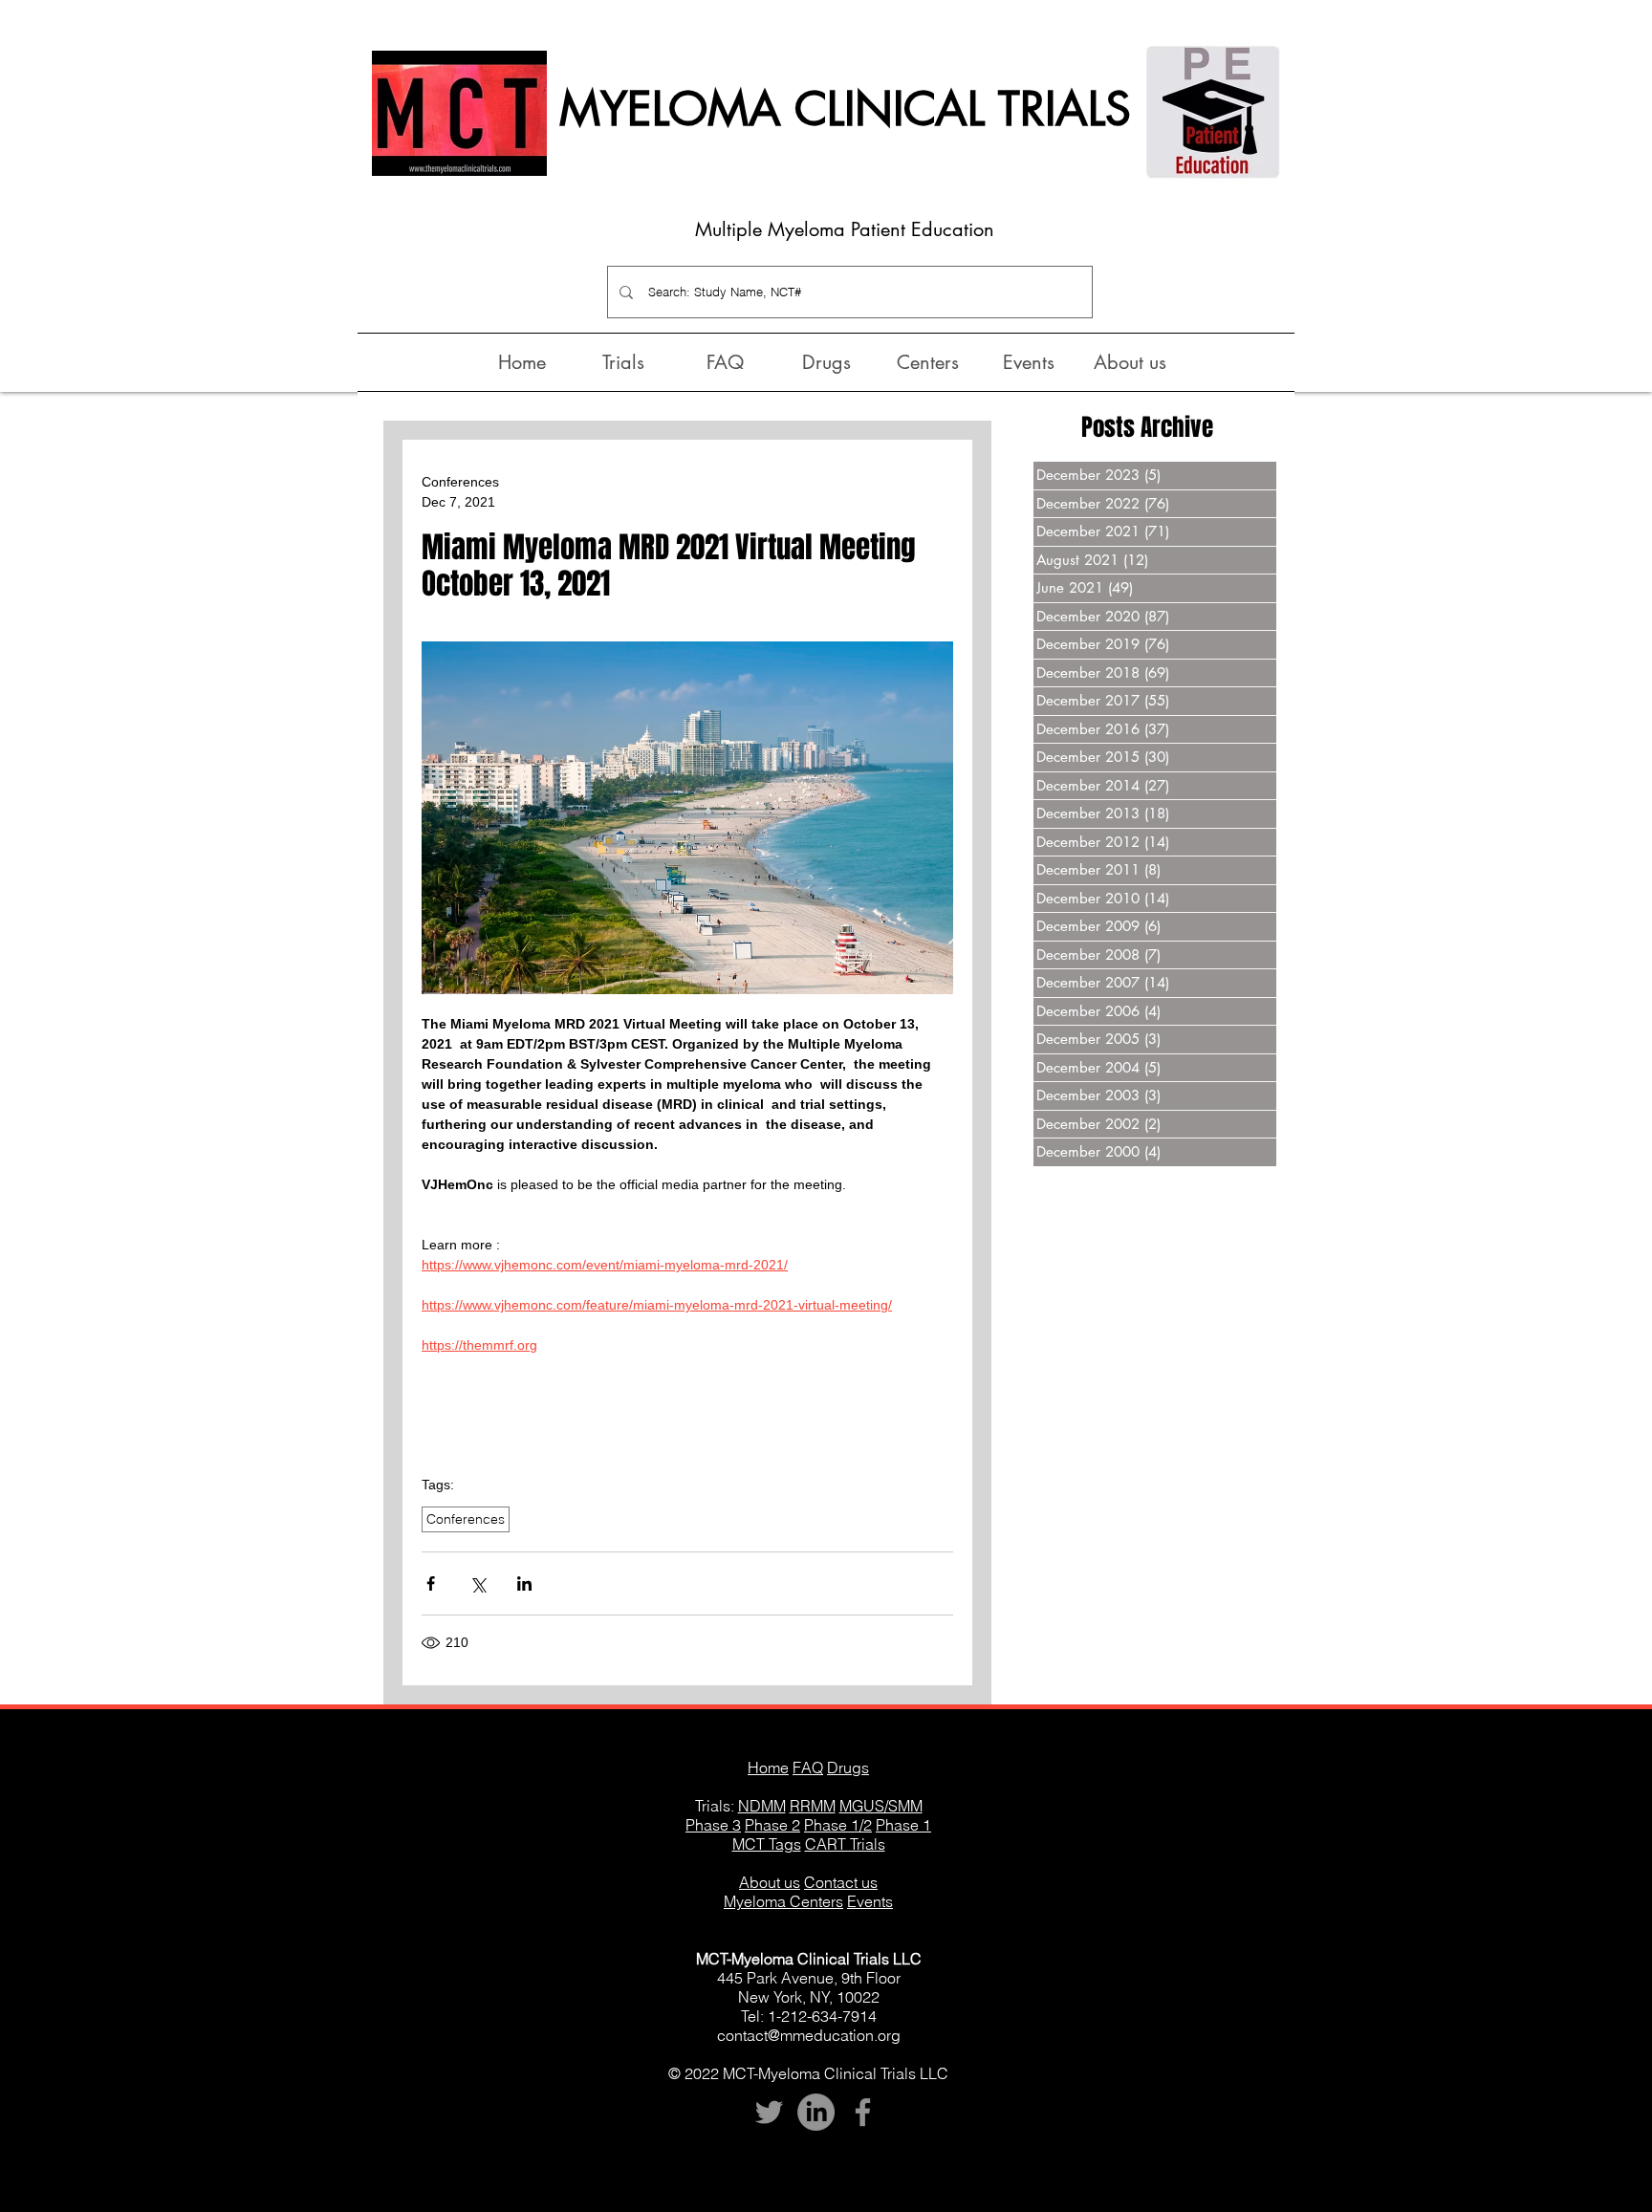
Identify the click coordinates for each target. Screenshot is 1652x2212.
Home (768, 1767)
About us (770, 1882)
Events (870, 1901)
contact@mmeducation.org (809, 2035)
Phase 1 (903, 1825)
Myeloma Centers (783, 1901)
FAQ (808, 1767)
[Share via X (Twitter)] (478, 1583)
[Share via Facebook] (431, 1583)
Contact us (841, 1882)
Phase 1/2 (838, 1825)
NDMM (762, 1806)
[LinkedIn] (816, 2112)
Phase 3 (713, 1825)
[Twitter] (769, 2112)
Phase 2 (772, 1825)
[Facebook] (863, 2112)
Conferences (466, 1519)
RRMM (813, 1806)
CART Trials (845, 1844)
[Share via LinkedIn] (524, 1583)
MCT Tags (767, 1844)
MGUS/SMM (881, 1806)
